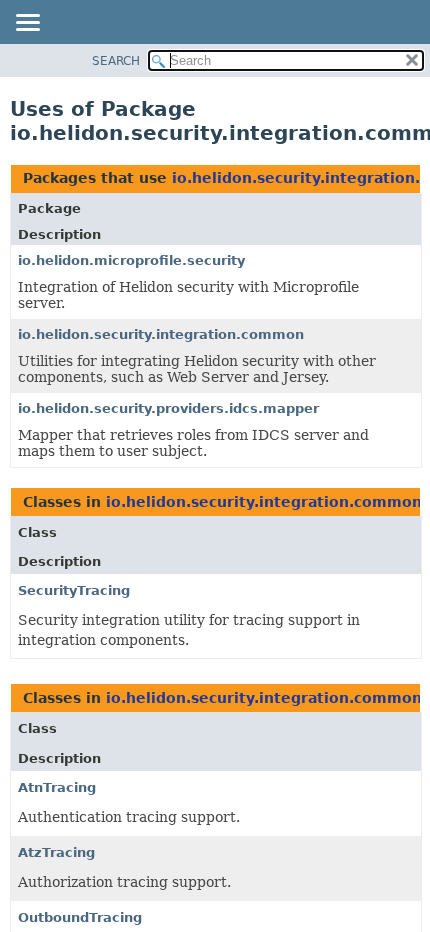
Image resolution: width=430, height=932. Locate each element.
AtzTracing (56, 852)
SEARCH (116, 61)
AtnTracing (57, 787)
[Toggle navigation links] (27, 24)
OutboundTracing (80, 917)
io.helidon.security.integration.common (161, 334)
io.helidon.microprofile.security (131, 260)
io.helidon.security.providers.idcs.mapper (168, 408)
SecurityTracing (74, 590)
